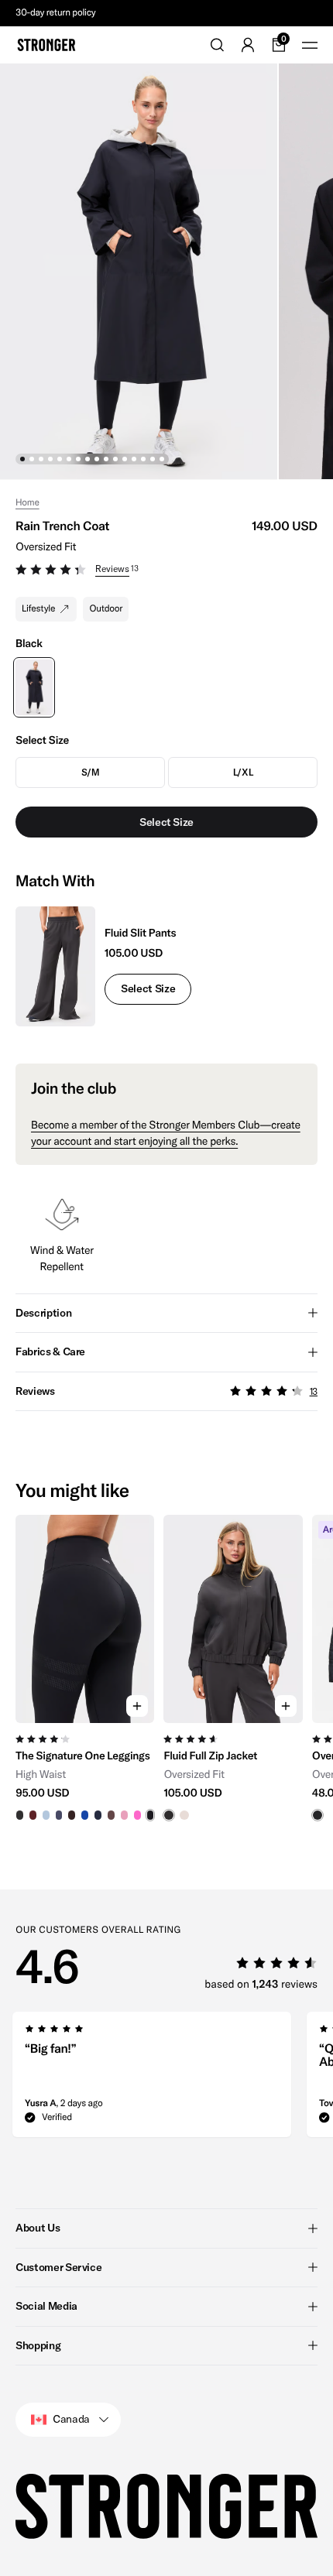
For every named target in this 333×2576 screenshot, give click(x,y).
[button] (166, 571)
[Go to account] (248, 45)
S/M (90, 772)
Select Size (148, 988)
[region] (166, 1668)
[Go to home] (46, 45)
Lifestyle (38, 609)
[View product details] (85, 1772)
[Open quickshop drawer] (137, 1706)
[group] (85, 1668)
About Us (38, 2228)
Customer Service (58, 2267)
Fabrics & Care (50, 1351)
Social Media (46, 2306)
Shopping (38, 2345)
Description (43, 1313)
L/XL (243, 772)
